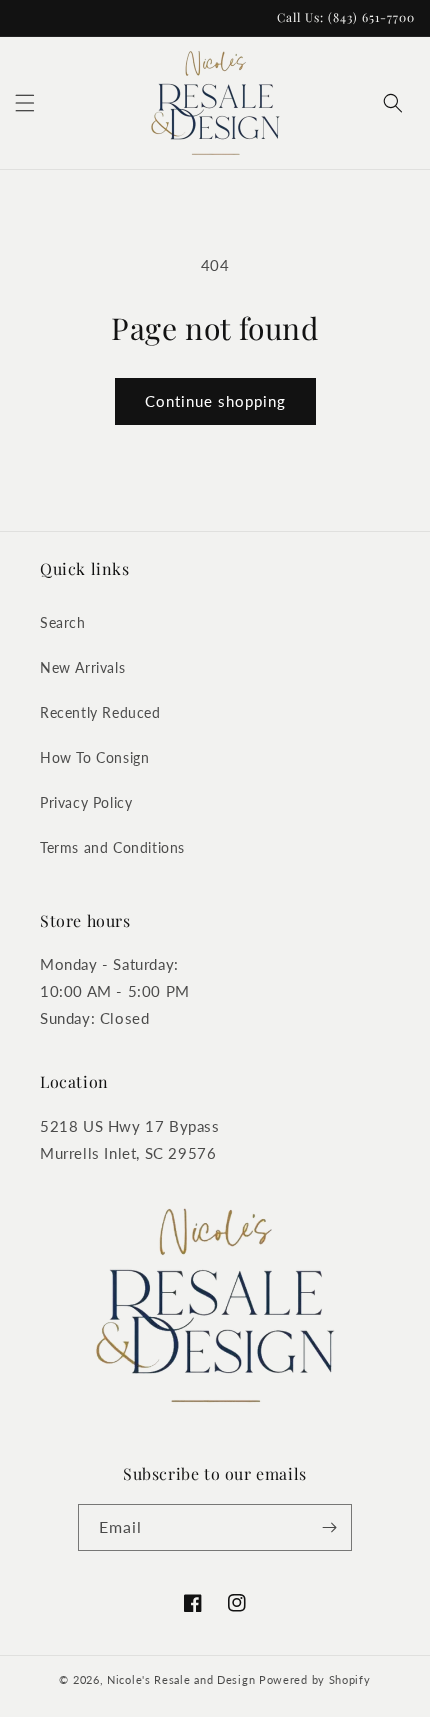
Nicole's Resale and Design (181, 1679)
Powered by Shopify (315, 1679)
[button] (25, 103)
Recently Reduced (100, 712)
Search (63, 622)
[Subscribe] (329, 1527)
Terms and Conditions (112, 847)
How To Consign (94, 757)
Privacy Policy (86, 802)
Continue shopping (215, 401)
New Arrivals (82, 667)
